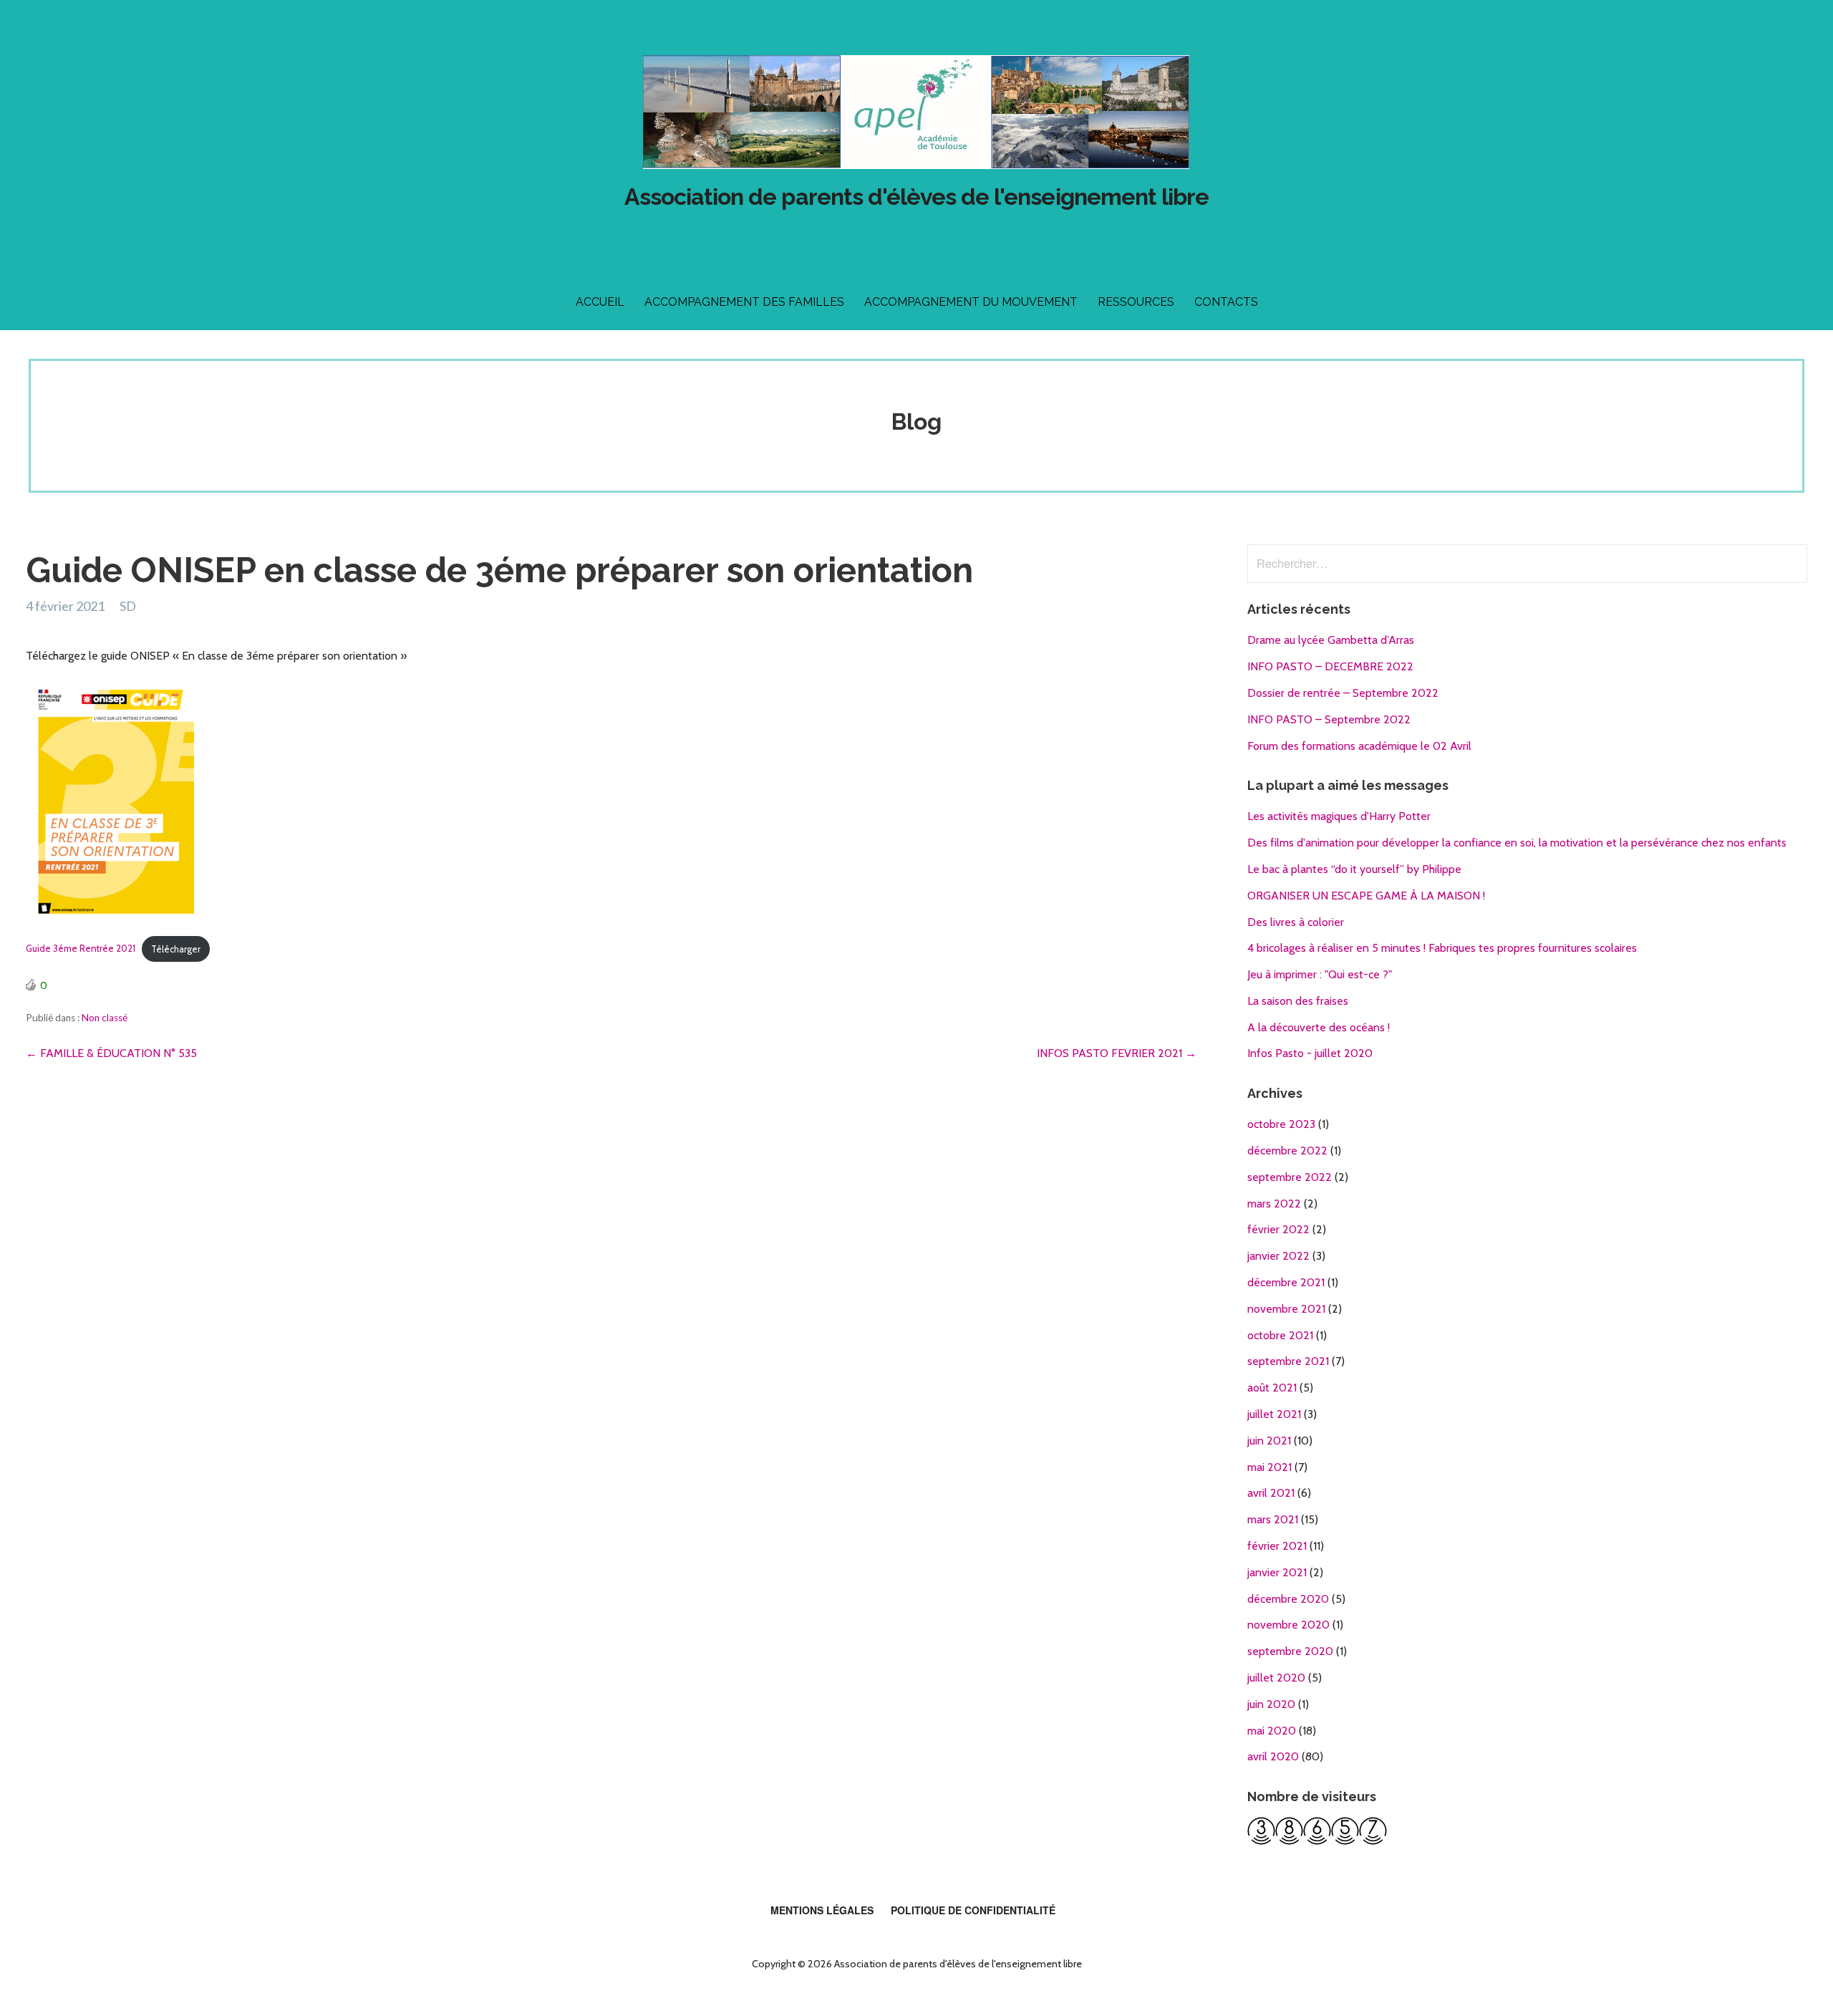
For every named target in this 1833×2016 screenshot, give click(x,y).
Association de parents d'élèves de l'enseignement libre (916, 197)
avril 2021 (1271, 1493)
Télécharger (176, 949)
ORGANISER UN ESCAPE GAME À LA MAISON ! (1366, 896)
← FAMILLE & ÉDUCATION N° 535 (111, 1053)
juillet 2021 (1274, 1414)
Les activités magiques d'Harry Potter (1339, 816)
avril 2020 (1273, 1756)
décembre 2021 (1286, 1282)
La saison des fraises (1298, 1001)
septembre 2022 (1290, 1177)
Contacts (1226, 302)
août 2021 (1272, 1388)
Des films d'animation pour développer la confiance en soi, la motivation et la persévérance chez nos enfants (1517, 843)
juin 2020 (1271, 1704)
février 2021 (1277, 1546)
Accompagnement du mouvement (971, 302)
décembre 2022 (1287, 1151)
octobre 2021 (1280, 1335)
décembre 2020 (1288, 1599)
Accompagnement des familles (744, 302)
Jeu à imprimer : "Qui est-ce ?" (1320, 974)
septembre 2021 (1288, 1361)
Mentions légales (822, 1910)
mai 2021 (1269, 1467)
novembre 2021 (1286, 1309)
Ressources (1136, 302)
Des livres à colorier (1296, 922)
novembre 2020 (1288, 1625)
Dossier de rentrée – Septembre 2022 (1343, 693)
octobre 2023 (1281, 1124)
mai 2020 (1272, 1731)
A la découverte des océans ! (1319, 1027)
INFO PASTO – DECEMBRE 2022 (1330, 666)
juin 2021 (1269, 1441)
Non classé (105, 1018)
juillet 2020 (1276, 1678)
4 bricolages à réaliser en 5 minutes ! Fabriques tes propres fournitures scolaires (1442, 948)
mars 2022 (1274, 1204)
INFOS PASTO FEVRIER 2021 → (1117, 1053)
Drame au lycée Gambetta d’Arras (1331, 640)
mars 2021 (1273, 1519)
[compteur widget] (1317, 1841)
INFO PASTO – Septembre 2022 (1329, 719)
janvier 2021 (1277, 1572)
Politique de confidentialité (973, 1910)
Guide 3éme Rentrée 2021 (81, 949)
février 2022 (1278, 1229)
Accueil (600, 302)
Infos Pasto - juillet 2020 (1310, 1053)
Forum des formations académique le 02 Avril (1359, 746)
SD (128, 606)
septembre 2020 (1290, 1651)
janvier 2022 (1278, 1256)
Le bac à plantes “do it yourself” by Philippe (1354, 869)
